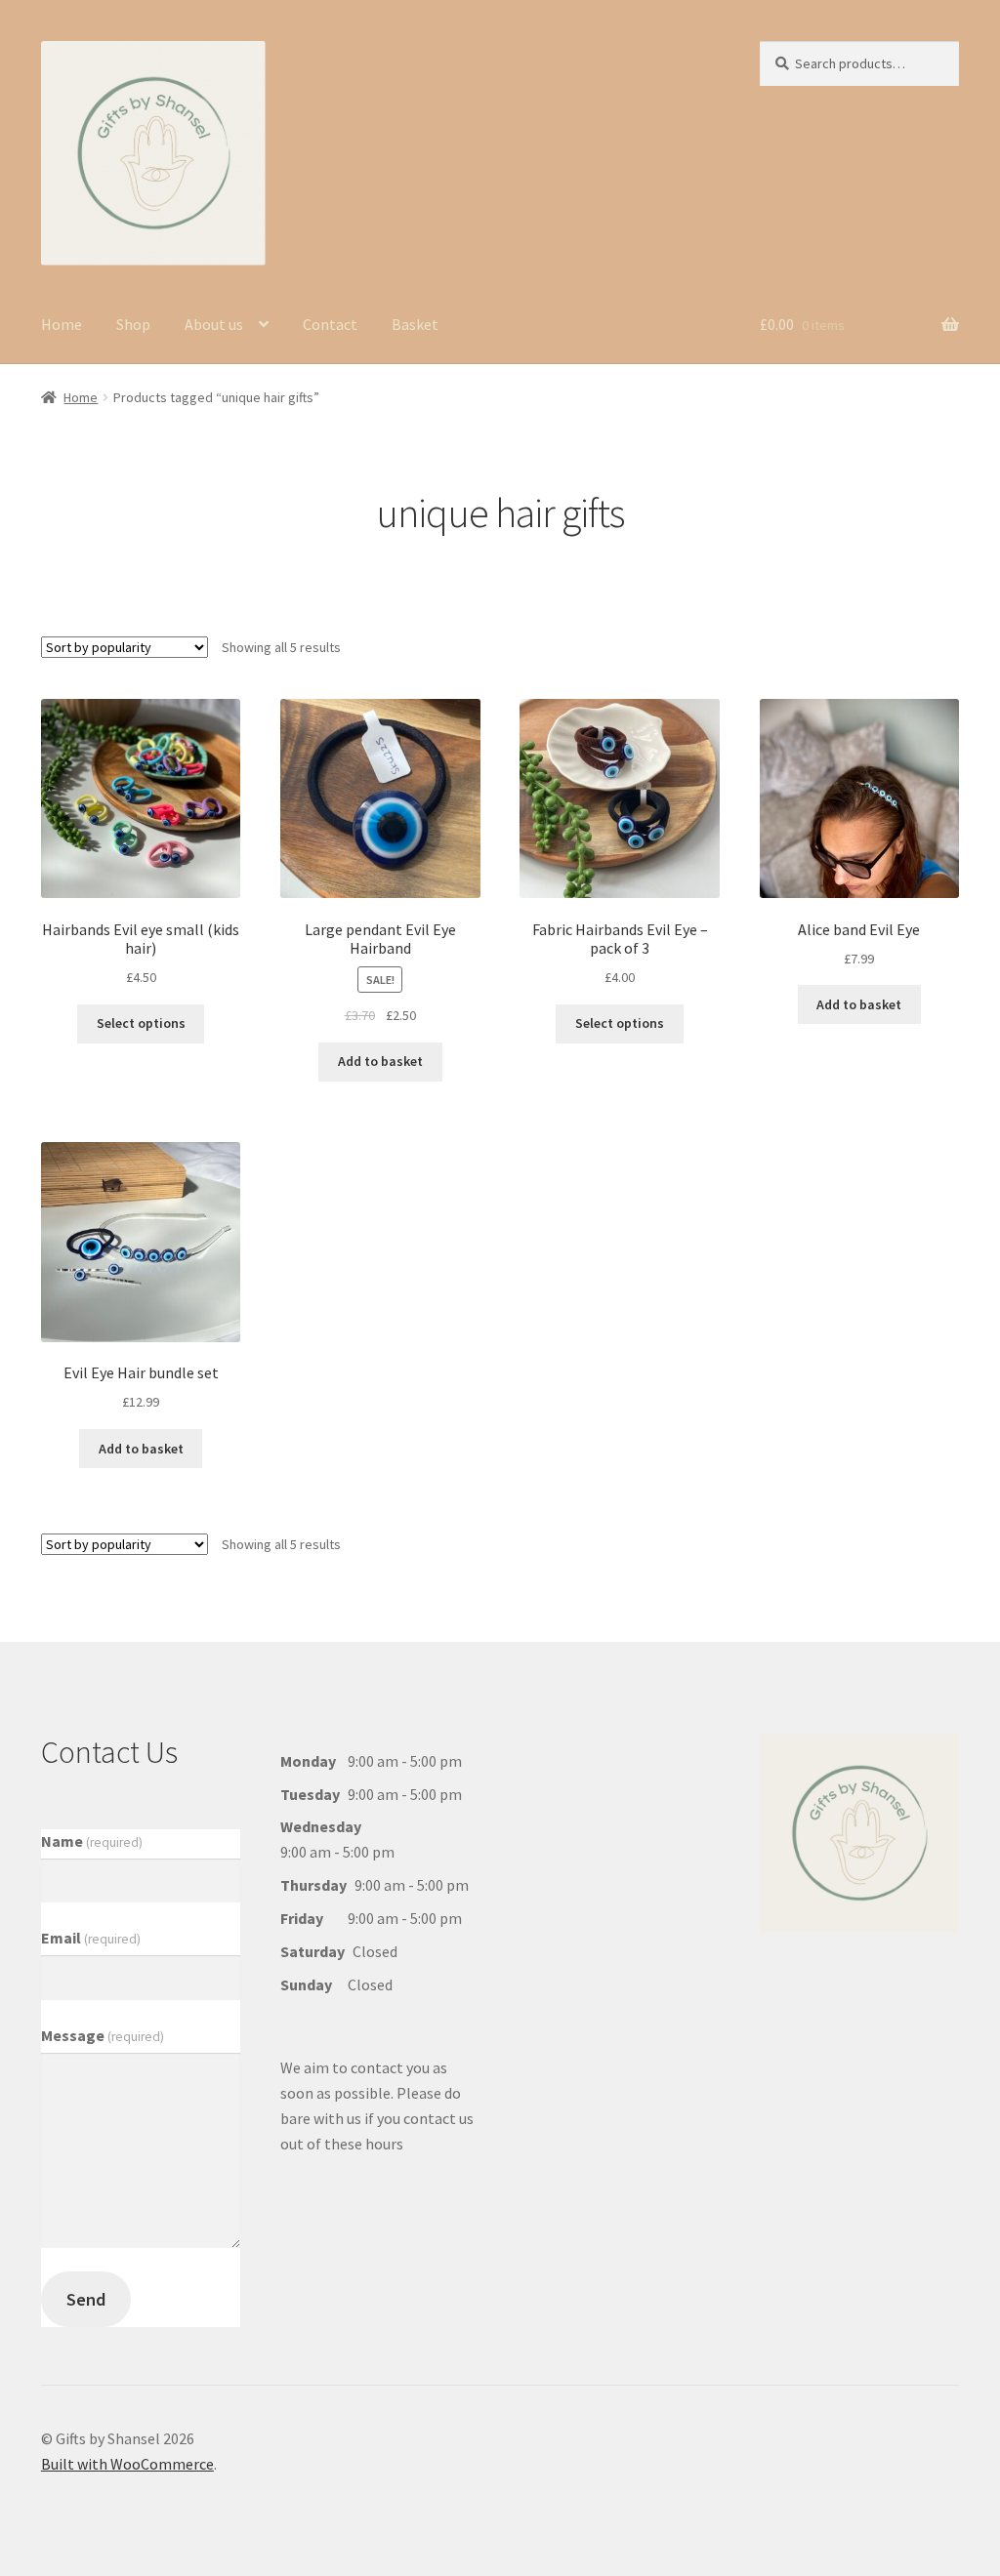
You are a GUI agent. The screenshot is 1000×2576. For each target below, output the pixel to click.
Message (103, 2035)
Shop (133, 324)
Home (62, 324)
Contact (330, 324)
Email (91, 1938)
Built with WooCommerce (127, 2464)
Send (86, 2299)
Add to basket (380, 1061)
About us (214, 324)
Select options (141, 1023)
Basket (415, 324)
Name (92, 1841)
